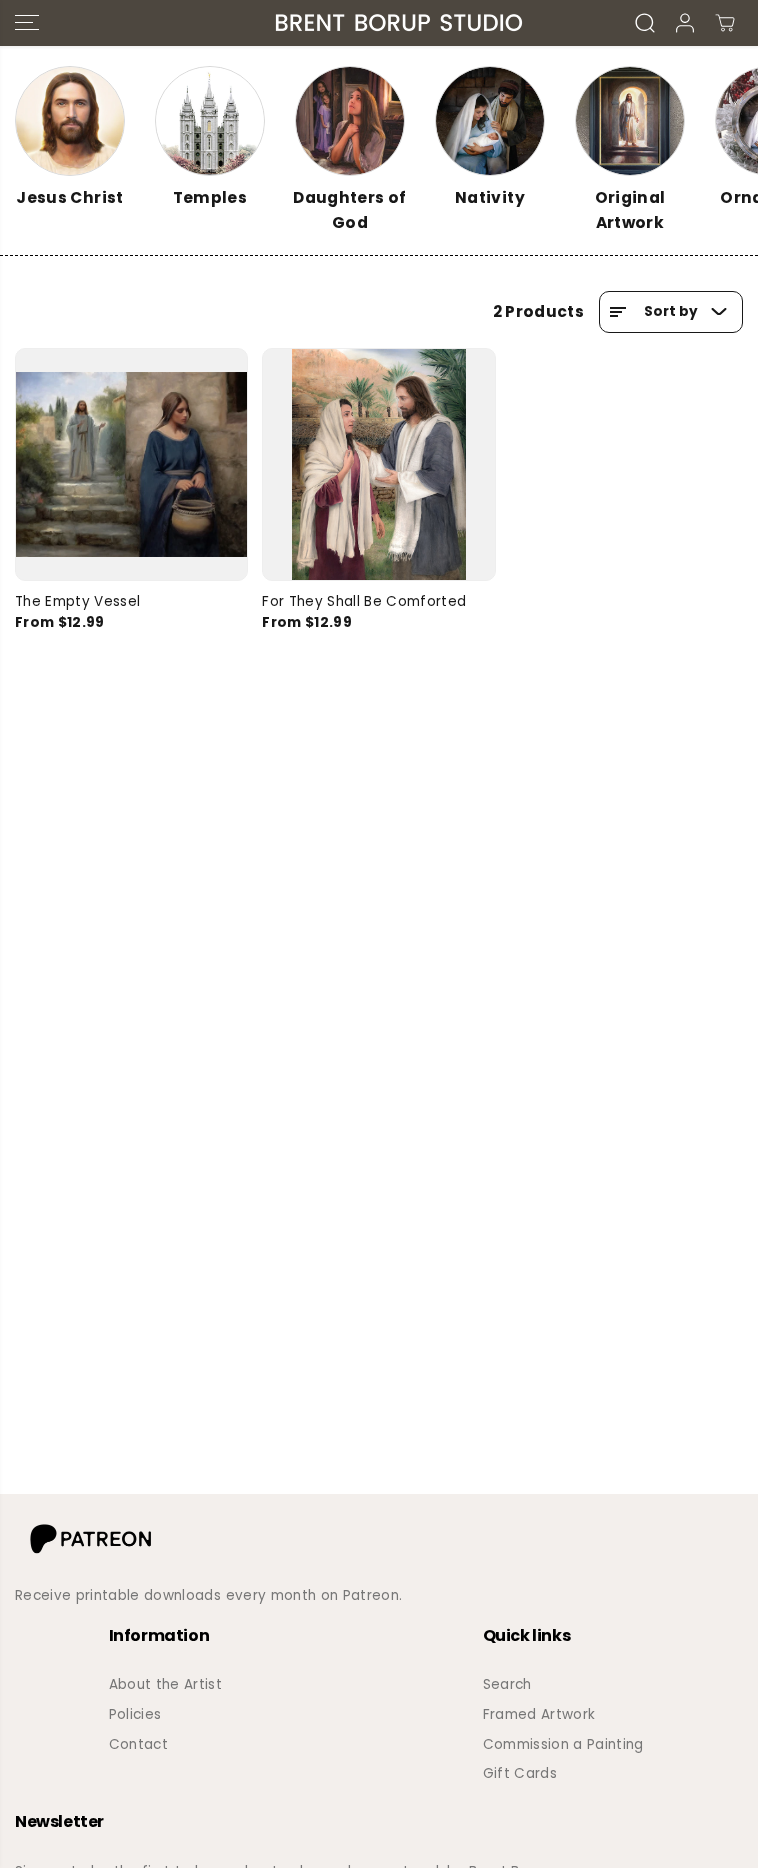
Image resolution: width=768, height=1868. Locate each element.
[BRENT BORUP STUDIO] (374, 23)
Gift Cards (520, 1773)
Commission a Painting (563, 1744)
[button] (27, 23)
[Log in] (685, 23)
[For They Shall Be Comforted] (378, 464)
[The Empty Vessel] (131, 464)
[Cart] (725, 23)
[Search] (645, 23)
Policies (135, 1714)
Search (507, 1684)
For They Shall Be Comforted (364, 601)
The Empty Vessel (77, 601)
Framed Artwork (539, 1714)
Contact (138, 1744)
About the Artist (165, 1684)
